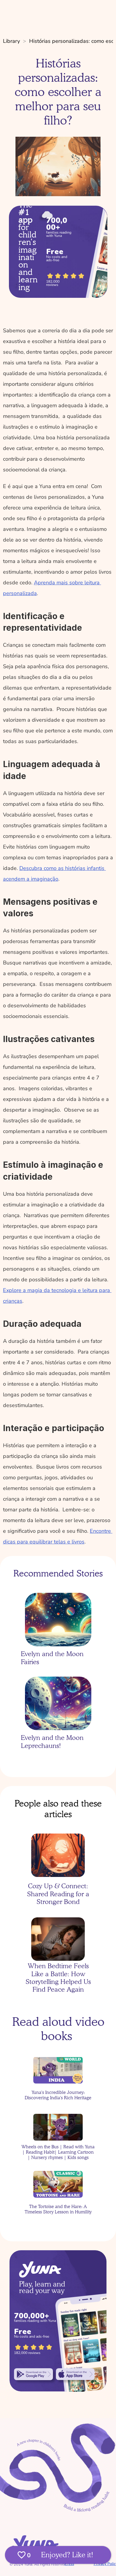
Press (69, 2564)
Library (11, 41)
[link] (33, 2374)
